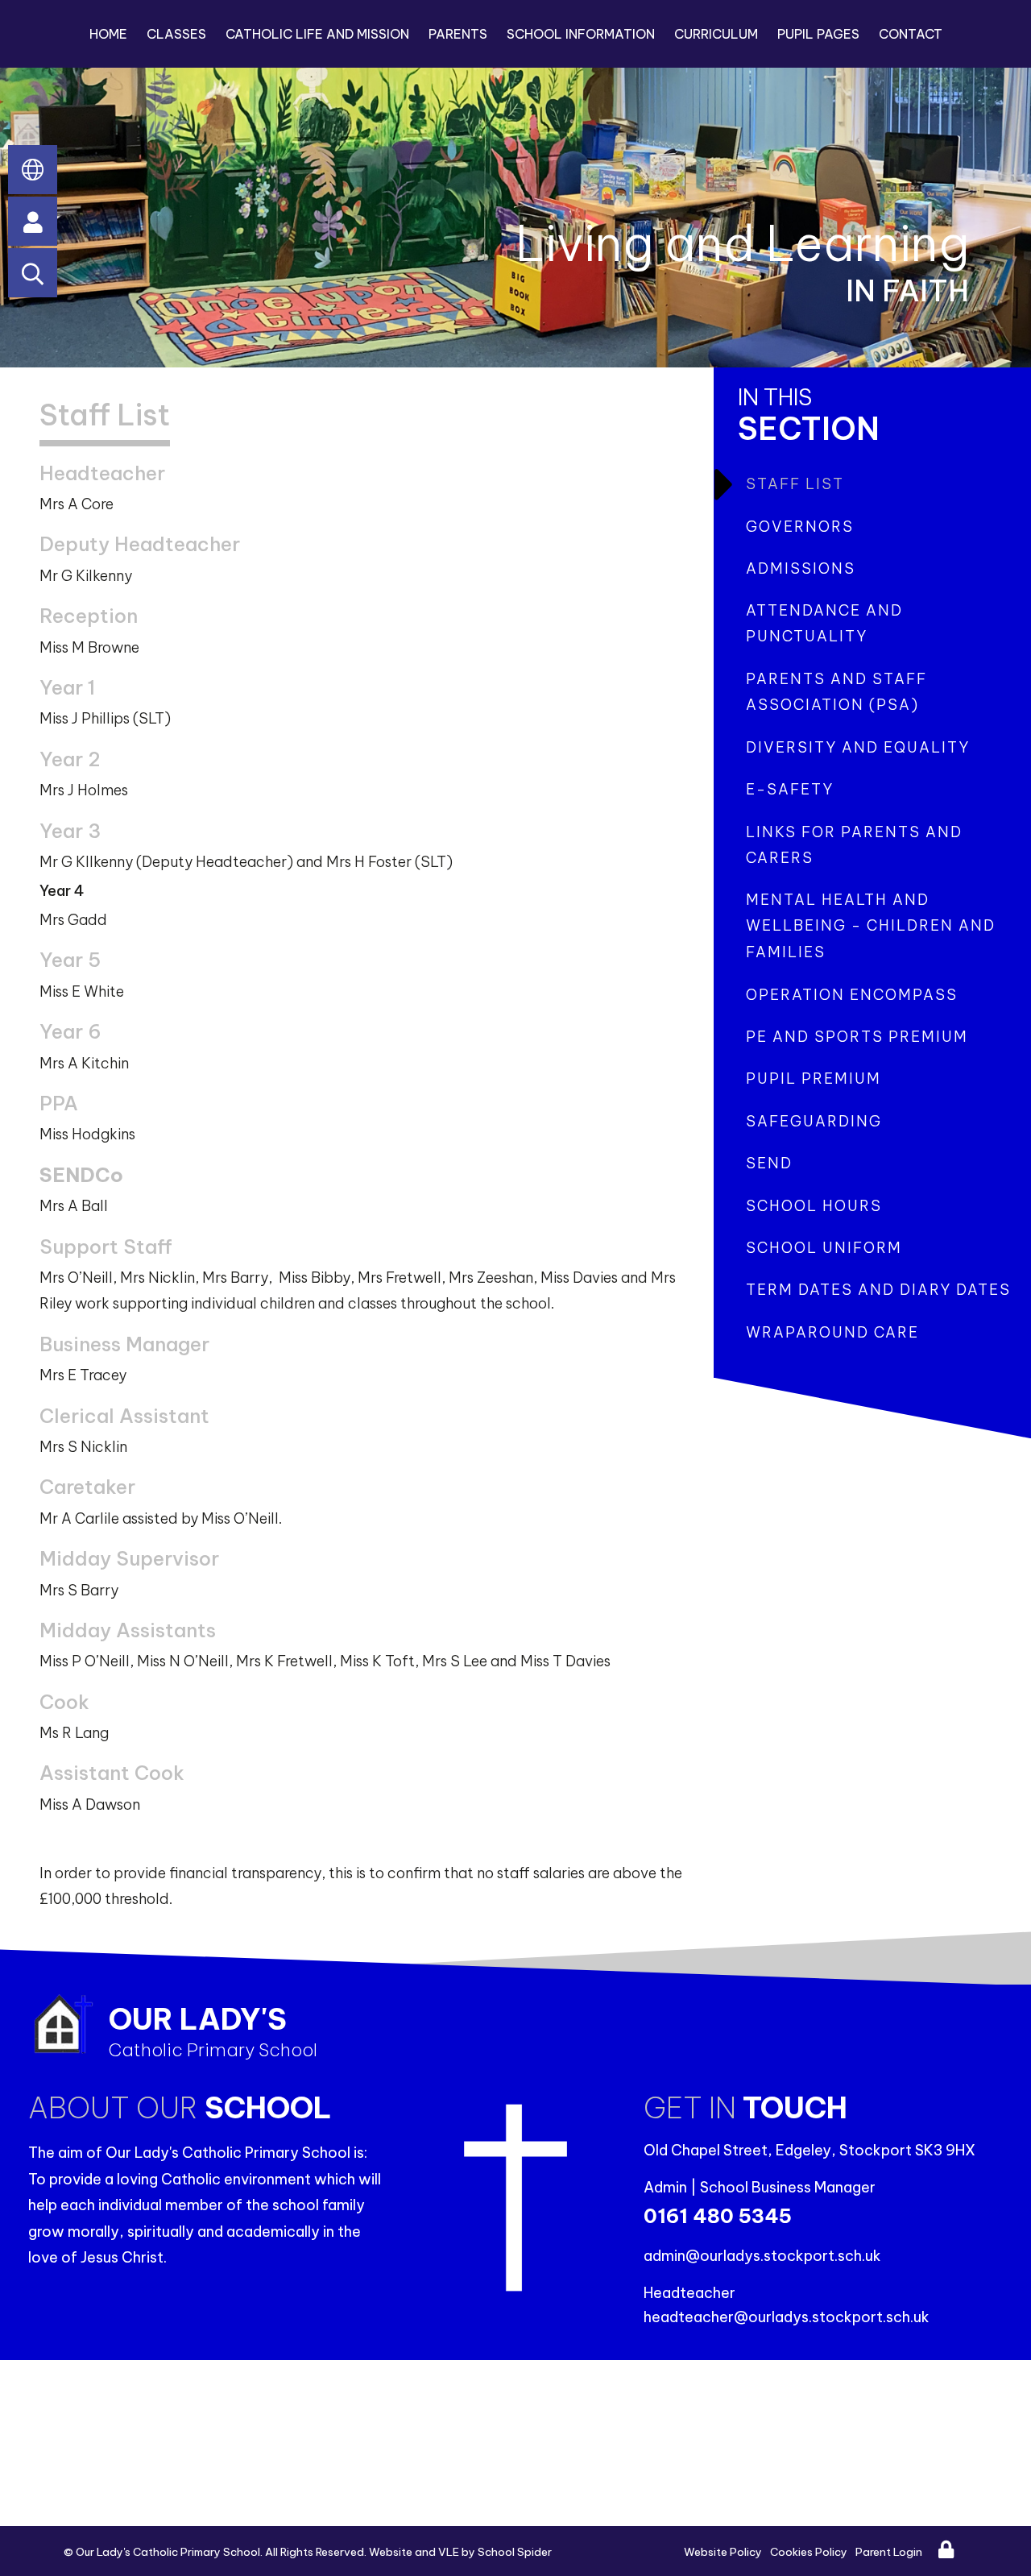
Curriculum (716, 34)
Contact (911, 34)
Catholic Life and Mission (317, 34)
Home (108, 34)
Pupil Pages (818, 34)
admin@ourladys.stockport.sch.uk (762, 2256)
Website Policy (723, 2552)
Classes (176, 34)
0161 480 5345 (718, 2216)
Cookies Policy (809, 2552)
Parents (458, 34)
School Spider (515, 2552)
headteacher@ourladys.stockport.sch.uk (787, 2317)
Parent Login (889, 2552)
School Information (581, 34)
